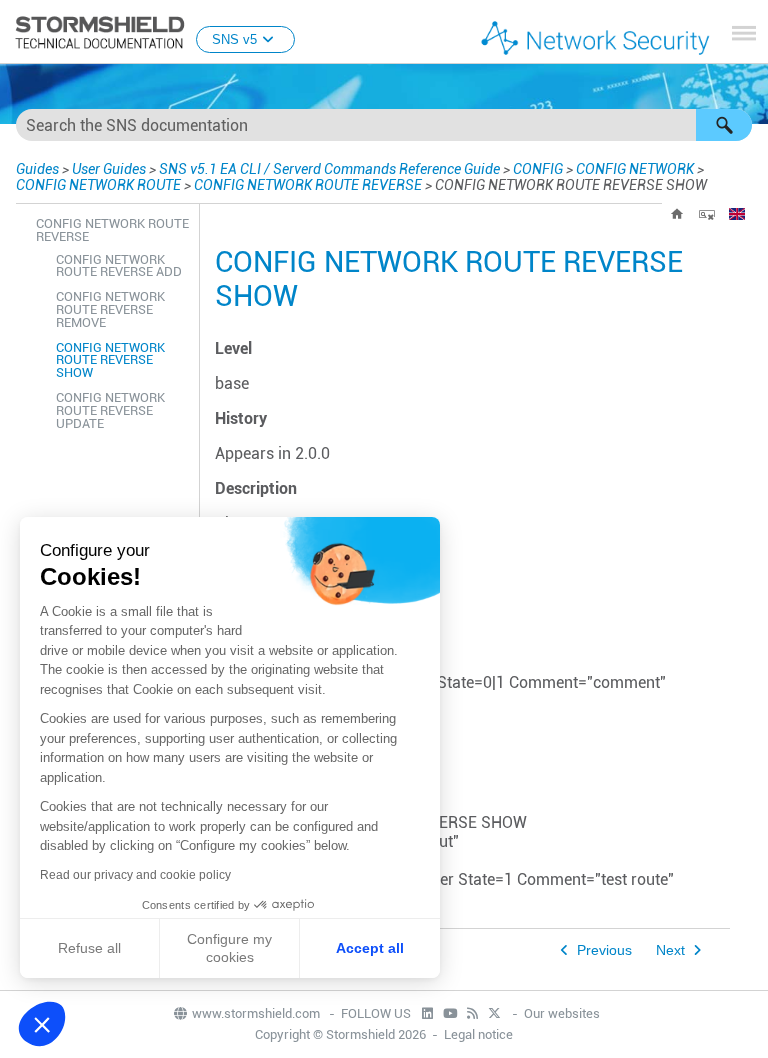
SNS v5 (234, 39)
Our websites (562, 1013)
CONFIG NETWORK (635, 169)
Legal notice (478, 1034)
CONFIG (538, 169)
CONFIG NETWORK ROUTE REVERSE (308, 185)
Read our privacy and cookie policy (135, 875)
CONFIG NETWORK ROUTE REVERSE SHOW (110, 360)
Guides (37, 169)
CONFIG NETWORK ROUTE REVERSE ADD (119, 266)
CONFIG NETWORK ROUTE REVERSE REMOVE (110, 309)
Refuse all (89, 948)
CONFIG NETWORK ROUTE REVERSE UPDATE (110, 410)
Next (670, 950)
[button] (724, 125)
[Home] (677, 214)
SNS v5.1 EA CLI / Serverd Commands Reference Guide (329, 169)
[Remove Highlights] (707, 214)
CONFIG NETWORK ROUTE (98, 185)
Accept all (370, 948)
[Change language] (737, 214)
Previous (604, 950)
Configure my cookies (229, 948)
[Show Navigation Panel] (744, 33)
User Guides (109, 169)
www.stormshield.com (257, 1013)
